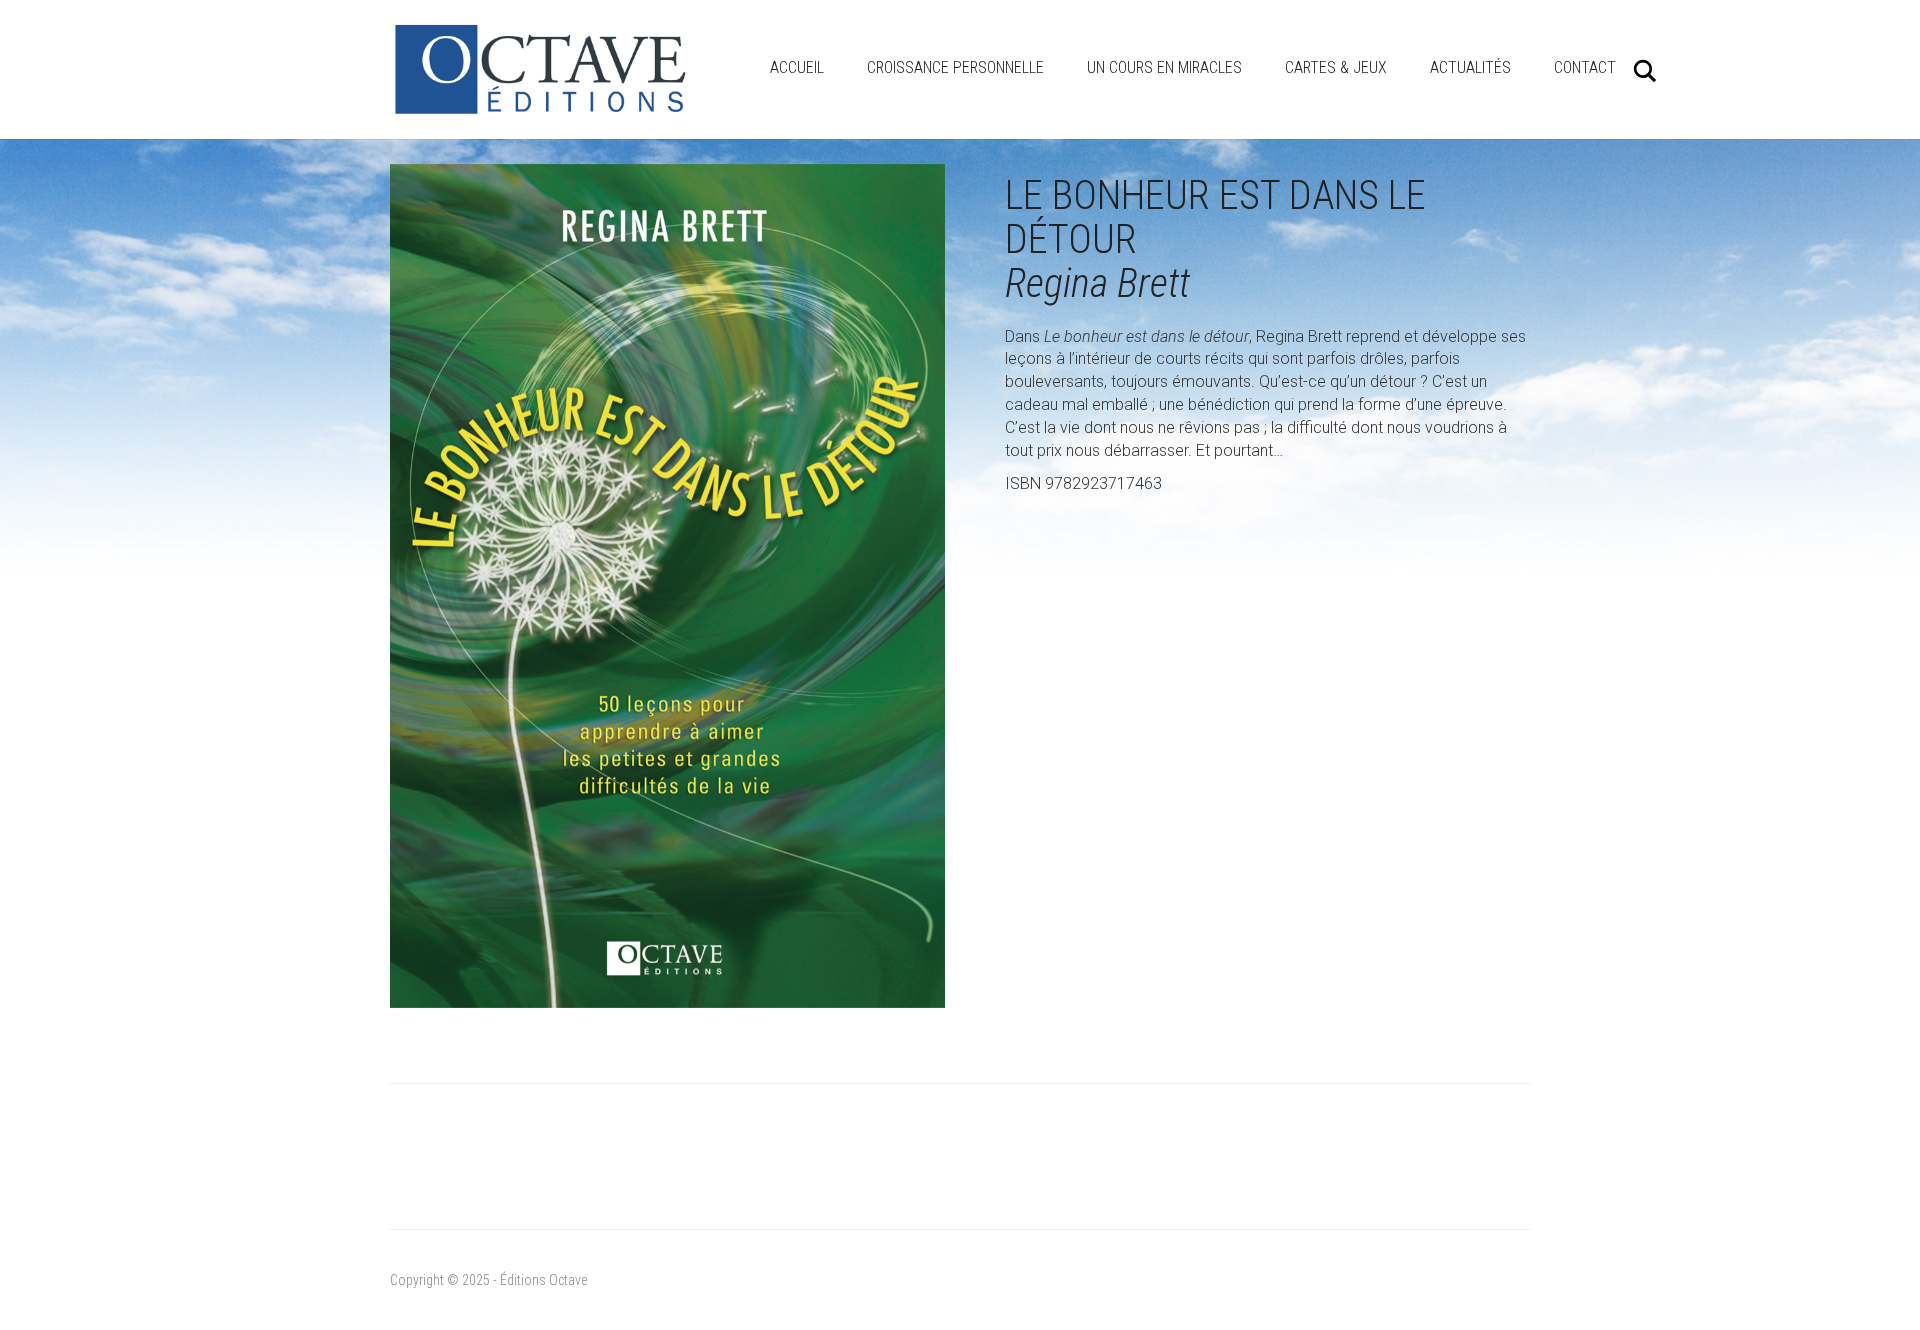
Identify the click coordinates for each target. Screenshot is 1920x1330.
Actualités (1470, 67)
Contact (1585, 67)
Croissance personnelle (955, 67)
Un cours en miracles (1164, 67)
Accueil (797, 67)
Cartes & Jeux (1336, 67)
